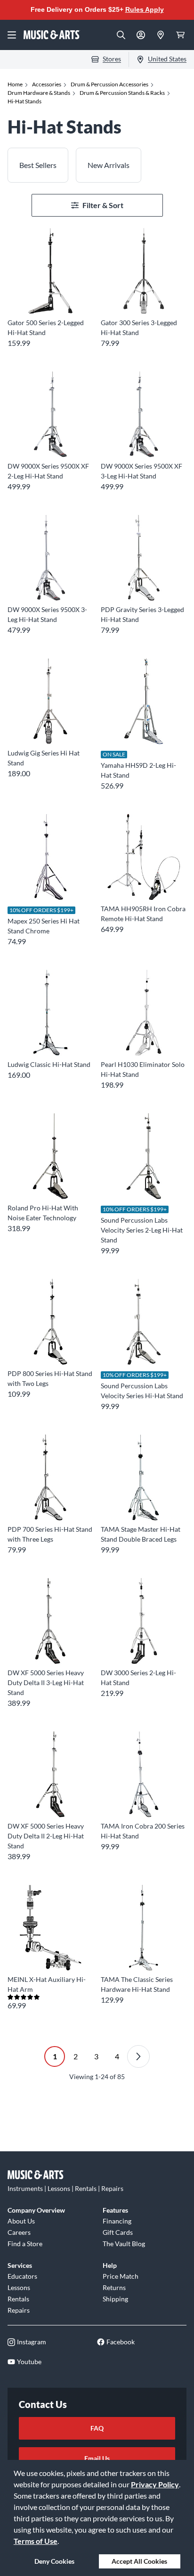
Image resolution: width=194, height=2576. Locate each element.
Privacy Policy (155, 2484)
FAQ (97, 2428)
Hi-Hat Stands (24, 101)
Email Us (97, 2458)
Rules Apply (145, 9)
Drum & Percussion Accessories (109, 84)
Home (15, 84)
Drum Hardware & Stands (39, 93)
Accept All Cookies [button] (139, 2561)
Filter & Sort (103, 205)
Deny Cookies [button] (54, 2561)
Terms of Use (36, 2541)
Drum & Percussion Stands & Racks (122, 93)
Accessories (47, 84)
